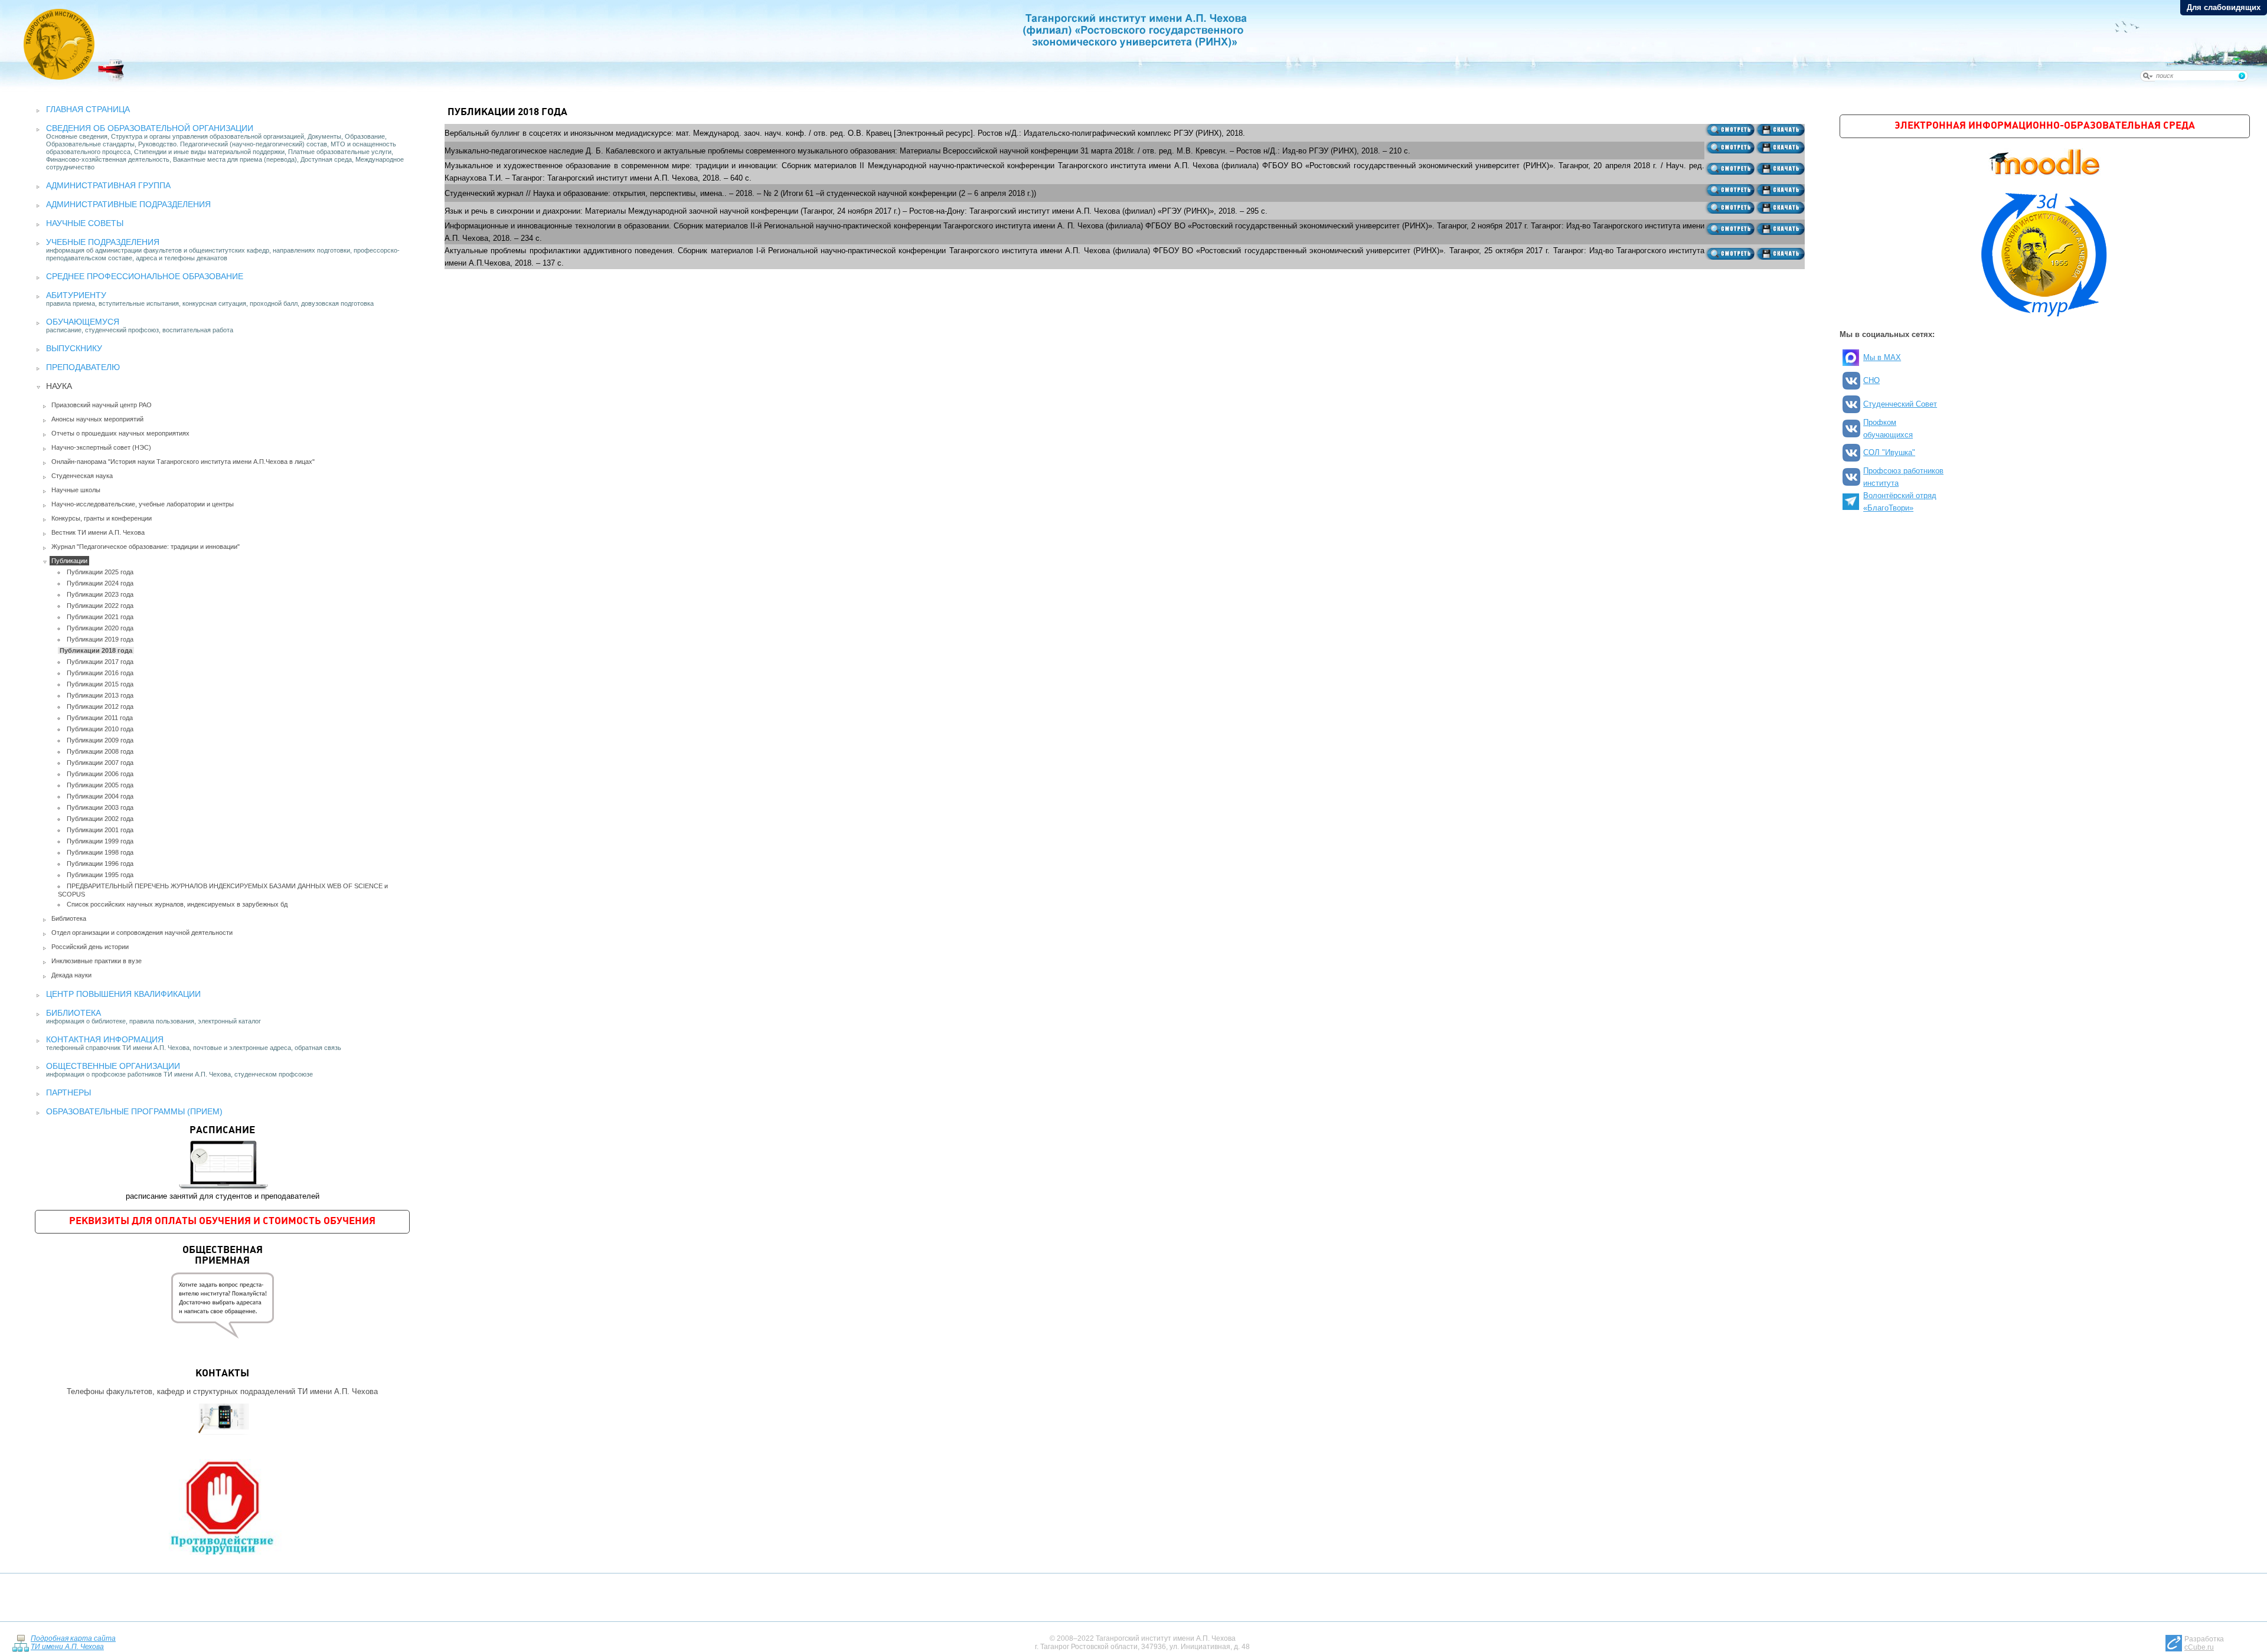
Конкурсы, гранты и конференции (102, 518)
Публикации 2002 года (100, 819)
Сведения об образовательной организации (150, 128)
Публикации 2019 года (100, 639)
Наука (59, 386)
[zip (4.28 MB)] (1780, 169)
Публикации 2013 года (100, 695)
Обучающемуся (83, 322)
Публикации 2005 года (100, 785)
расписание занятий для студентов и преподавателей (223, 1163)
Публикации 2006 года (100, 774)
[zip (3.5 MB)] (1780, 208)
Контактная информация (105, 1039)
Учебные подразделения (103, 242)
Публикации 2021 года (100, 617)
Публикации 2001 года (100, 830)
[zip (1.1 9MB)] (1780, 148)
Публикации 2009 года (100, 740)
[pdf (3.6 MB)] (1729, 130)
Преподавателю (83, 367)
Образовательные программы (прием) (134, 1111)
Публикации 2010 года (100, 729)
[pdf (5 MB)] (1729, 190)
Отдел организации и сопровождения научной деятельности (142, 933)
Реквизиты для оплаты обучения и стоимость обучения (222, 1221)
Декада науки (71, 975)
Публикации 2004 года (100, 796)
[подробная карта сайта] (20, 1642)
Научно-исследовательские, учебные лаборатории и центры (143, 504)
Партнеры (68, 1092)
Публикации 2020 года (100, 628)
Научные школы (76, 490)
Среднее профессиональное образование (145, 276)
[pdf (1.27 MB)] (1729, 148)
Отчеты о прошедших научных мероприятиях (120, 433)
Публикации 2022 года (100, 606)
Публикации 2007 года (100, 763)
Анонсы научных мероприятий (97, 419)
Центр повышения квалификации (123, 994)
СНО (1871, 380)
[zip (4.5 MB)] (1780, 190)
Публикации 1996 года (100, 863)
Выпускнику (74, 348)
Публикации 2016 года (100, 673)
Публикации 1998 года (100, 852)
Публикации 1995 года (100, 875)
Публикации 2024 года (100, 583)
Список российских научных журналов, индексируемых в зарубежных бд (177, 904)
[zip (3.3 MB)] (1780, 130)
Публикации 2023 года (100, 594)
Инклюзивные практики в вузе (97, 961)
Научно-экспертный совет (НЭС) (101, 447)
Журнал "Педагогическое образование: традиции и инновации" (146, 547)
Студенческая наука (82, 476)
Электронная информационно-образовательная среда (2045, 126)
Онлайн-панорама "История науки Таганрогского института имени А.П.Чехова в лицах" (183, 462)
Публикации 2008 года (100, 751)
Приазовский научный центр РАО (102, 405)
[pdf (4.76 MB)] (1729, 169)
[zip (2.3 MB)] (1780, 254)
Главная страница (88, 109)
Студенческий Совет (1900, 404)
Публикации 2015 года (100, 684)
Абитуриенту (76, 295)
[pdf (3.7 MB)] (1729, 208)
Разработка (2204, 1643)
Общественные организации (113, 1066)
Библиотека (69, 918)
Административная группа (108, 185)
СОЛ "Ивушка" (1889, 452)
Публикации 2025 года (100, 572)
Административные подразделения (128, 204)
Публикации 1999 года (100, 841)
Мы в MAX (1882, 357)
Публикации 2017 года (100, 662)
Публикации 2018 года (96, 650)
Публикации (69, 561)
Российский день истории (90, 947)
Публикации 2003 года (100, 807)
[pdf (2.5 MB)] (1729, 254)
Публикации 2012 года (100, 706)
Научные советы (85, 223)
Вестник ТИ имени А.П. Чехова (98, 532)
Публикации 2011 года (100, 718)
